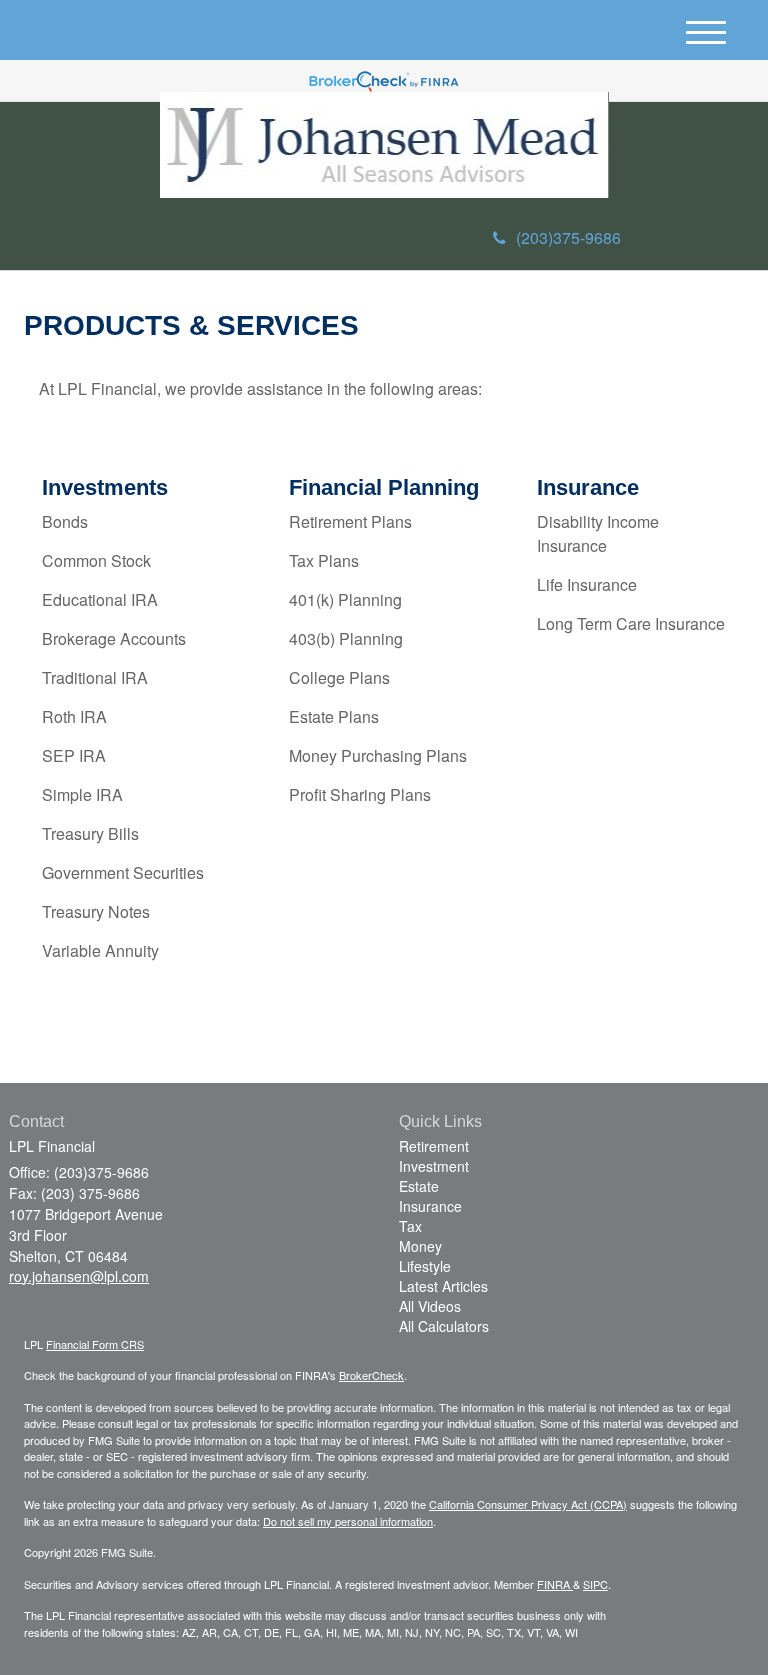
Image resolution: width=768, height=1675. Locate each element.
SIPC (595, 1584)
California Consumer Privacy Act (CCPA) (528, 1504)
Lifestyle (425, 1266)
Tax (410, 1226)
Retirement (434, 1146)
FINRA (555, 1584)
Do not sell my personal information (348, 1521)
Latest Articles (443, 1286)
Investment (434, 1166)
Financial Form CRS (95, 1344)
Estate (419, 1186)
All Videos (430, 1306)
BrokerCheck (371, 1375)
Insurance (430, 1206)
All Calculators (444, 1326)
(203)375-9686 (568, 237)
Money (420, 1246)
